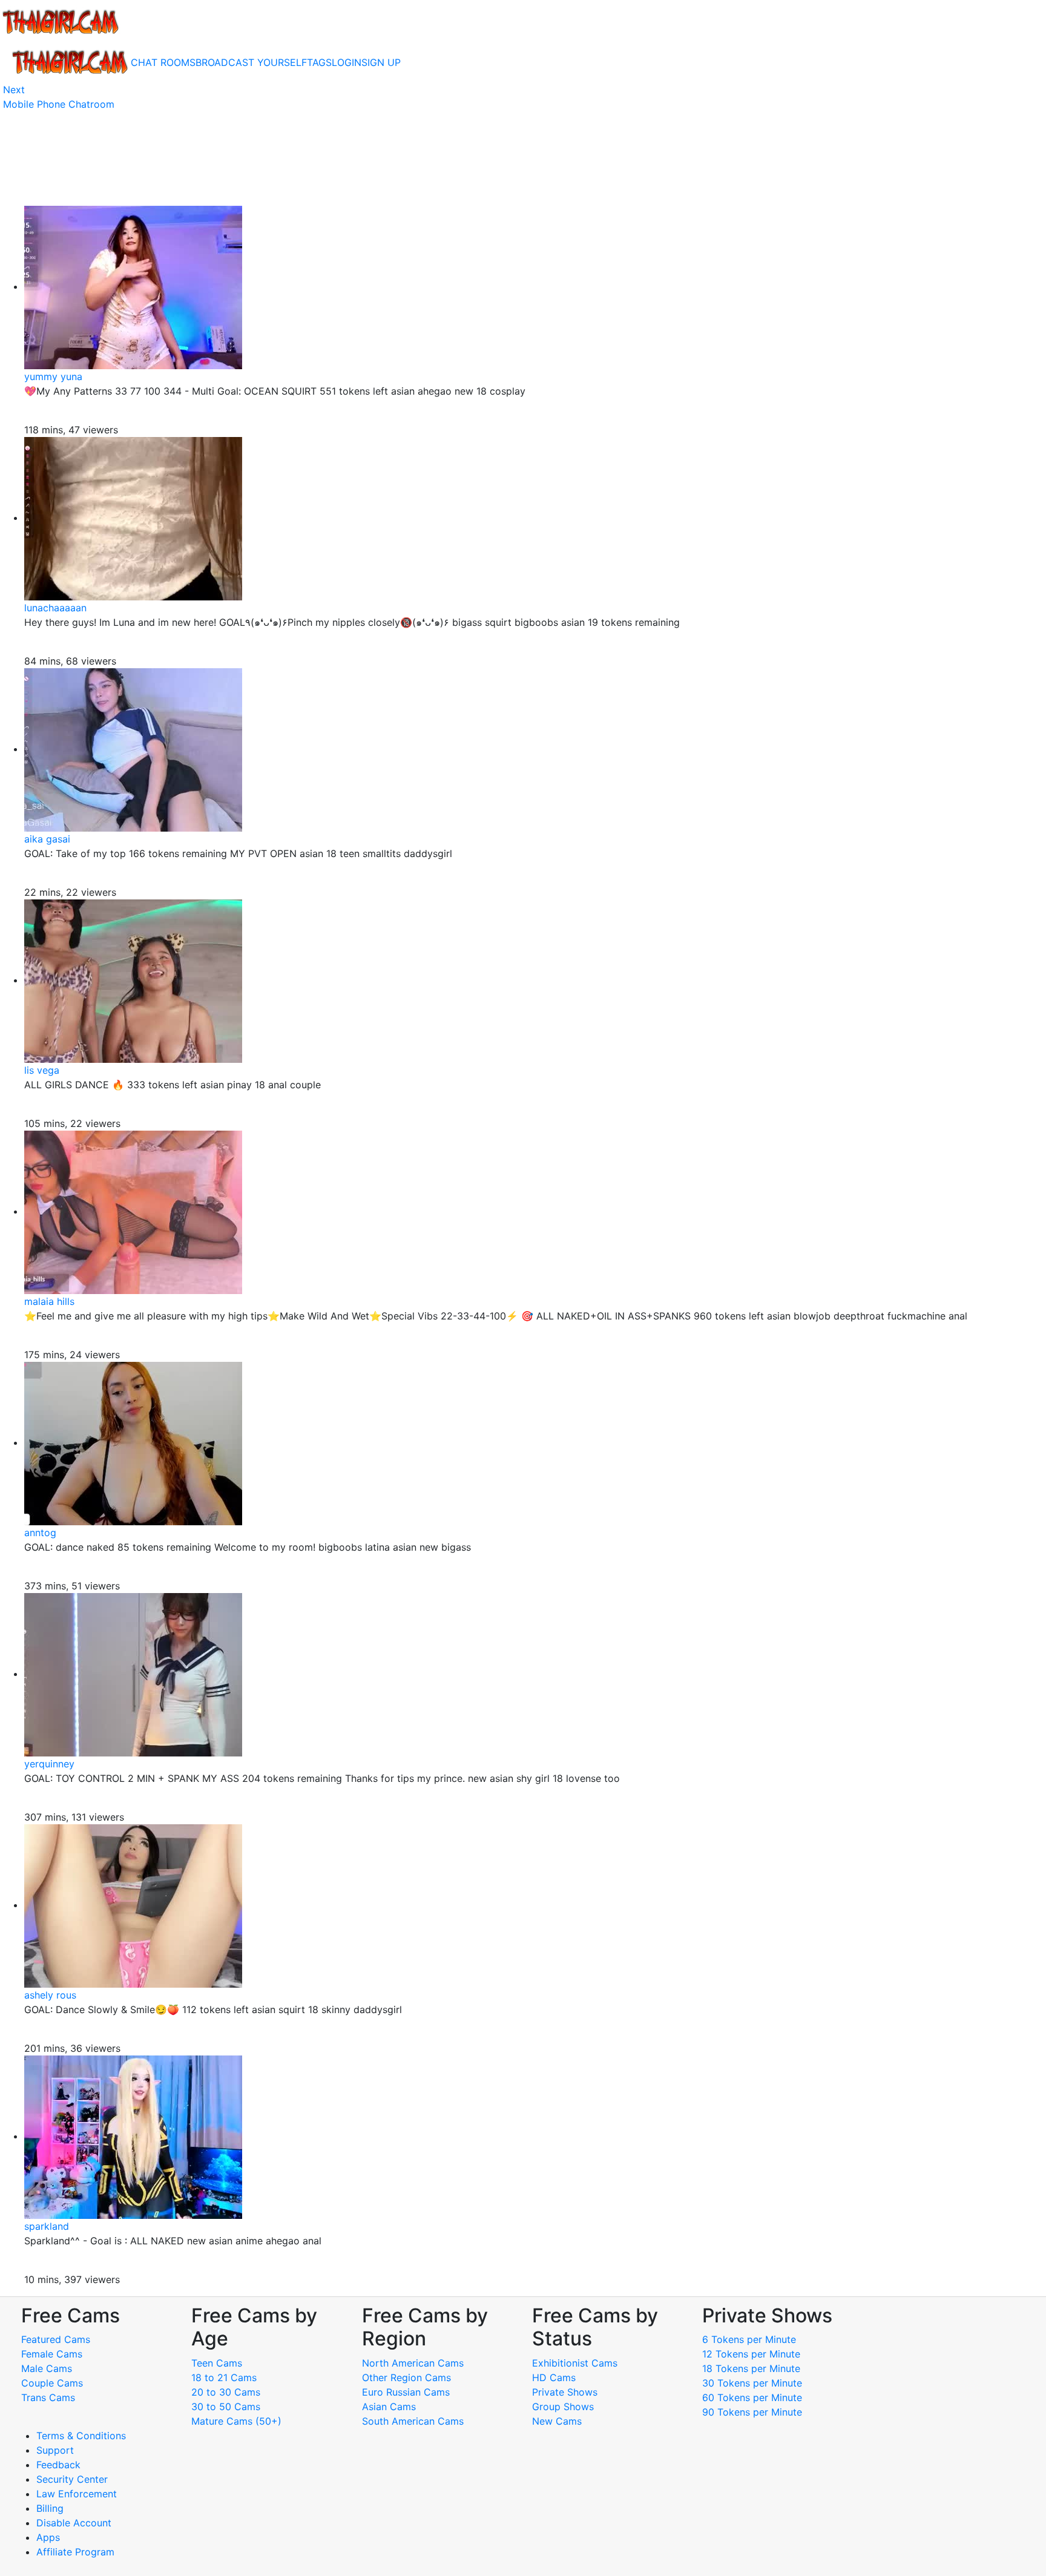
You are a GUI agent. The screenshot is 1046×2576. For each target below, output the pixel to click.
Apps (48, 2537)
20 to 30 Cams (226, 2392)
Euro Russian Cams (406, 2392)
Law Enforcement (77, 2494)
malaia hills (49, 1301)
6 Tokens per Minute (749, 2339)
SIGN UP (381, 62)
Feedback (58, 2465)
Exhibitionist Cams (575, 2363)
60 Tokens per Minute (752, 2397)
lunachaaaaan (55, 608)
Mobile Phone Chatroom (59, 104)
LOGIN (347, 62)
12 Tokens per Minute (751, 2354)
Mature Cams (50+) (236, 2421)
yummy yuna (53, 376)
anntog (40, 1533)
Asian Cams (389, 2407)
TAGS (319, 62)
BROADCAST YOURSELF (251, 62)
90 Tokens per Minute (752, 2412)
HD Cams (554, 2377)
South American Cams (413, 2421)
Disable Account (74, 2523)
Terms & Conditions (81, 2436)
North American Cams (413, 2363)
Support (55, 2450)
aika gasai (47, 839)
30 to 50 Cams (226, 2407)
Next (14, 90)
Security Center (72, 2479)
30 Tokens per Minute (752, 2383)
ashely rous (50, 1995)
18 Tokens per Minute (751, 2368)
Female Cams (52, 2354)
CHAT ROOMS (163, 62)
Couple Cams (52, 2383)
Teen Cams (217, 2363)
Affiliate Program (77, 2552)
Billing (50, 2508)
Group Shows (563, 2407)
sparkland (47, 2226)
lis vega (42, 1070)
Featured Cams (56, 2339)
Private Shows (565, 2392)
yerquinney (49, 1764)
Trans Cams (48, 2397)
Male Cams (47, 2368)
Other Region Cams (406, 2377)
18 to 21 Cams (224, 2377)
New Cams (557, 2421)
